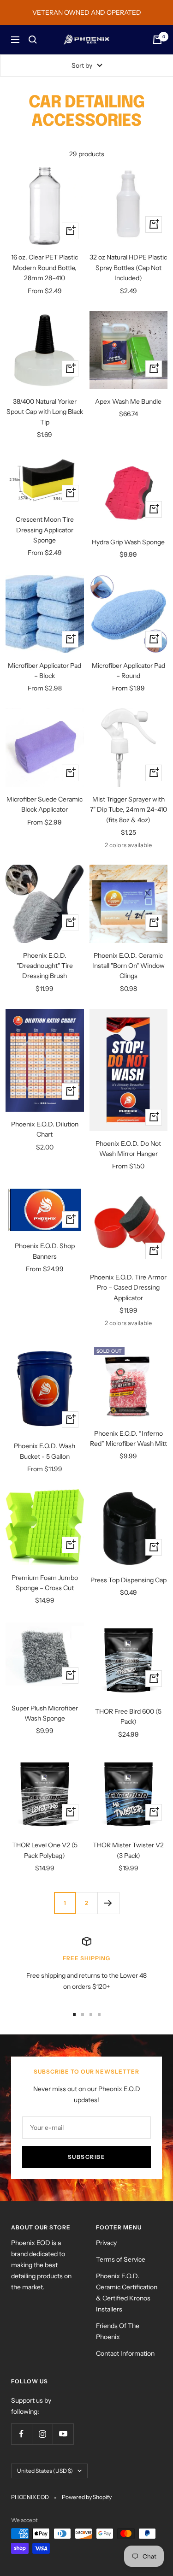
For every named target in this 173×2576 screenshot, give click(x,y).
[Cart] (157, 40)
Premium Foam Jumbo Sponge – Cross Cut (45, 1583)
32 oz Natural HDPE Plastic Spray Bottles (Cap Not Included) (128, 268)
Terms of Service (121, 2259)
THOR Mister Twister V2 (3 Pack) (128, 1850)
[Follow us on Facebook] (21, 2434)
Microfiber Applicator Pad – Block (45, 671)
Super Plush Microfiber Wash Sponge (45, 1713)
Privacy (106, 2243)
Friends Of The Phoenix (118, 2331)
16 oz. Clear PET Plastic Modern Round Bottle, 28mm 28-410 (45, 268)
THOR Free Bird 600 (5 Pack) (128, 1716)
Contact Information (125, 2353)
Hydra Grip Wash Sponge (128, 542)
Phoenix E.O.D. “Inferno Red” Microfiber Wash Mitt (128, 1438)
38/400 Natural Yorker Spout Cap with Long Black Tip (45, 412)
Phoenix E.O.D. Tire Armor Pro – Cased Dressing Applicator (128, 1288)
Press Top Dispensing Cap (128, 1580)
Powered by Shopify (87, 2497)
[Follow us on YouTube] (63, 2434)
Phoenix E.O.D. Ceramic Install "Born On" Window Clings (128, 966)
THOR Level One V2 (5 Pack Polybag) (45, 1850)
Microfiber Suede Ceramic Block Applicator (45, 804)
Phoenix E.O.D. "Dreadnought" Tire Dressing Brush (45, 966)
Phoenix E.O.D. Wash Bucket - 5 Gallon (45, 1451)
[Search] (33, 40)
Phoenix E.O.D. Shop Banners (45, 1251)
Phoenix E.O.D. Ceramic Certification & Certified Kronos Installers (127, 2293)
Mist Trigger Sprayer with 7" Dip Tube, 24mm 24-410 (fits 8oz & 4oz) (128, 810)
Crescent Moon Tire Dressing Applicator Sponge (45, 530)
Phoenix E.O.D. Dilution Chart (45, 1129)
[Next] (108, 1903)
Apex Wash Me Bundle (128, 401)
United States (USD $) (45, 2471)
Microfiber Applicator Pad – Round (128, 671)
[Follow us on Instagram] (42, 2434)
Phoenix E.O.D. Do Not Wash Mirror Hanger (128, 1149)
